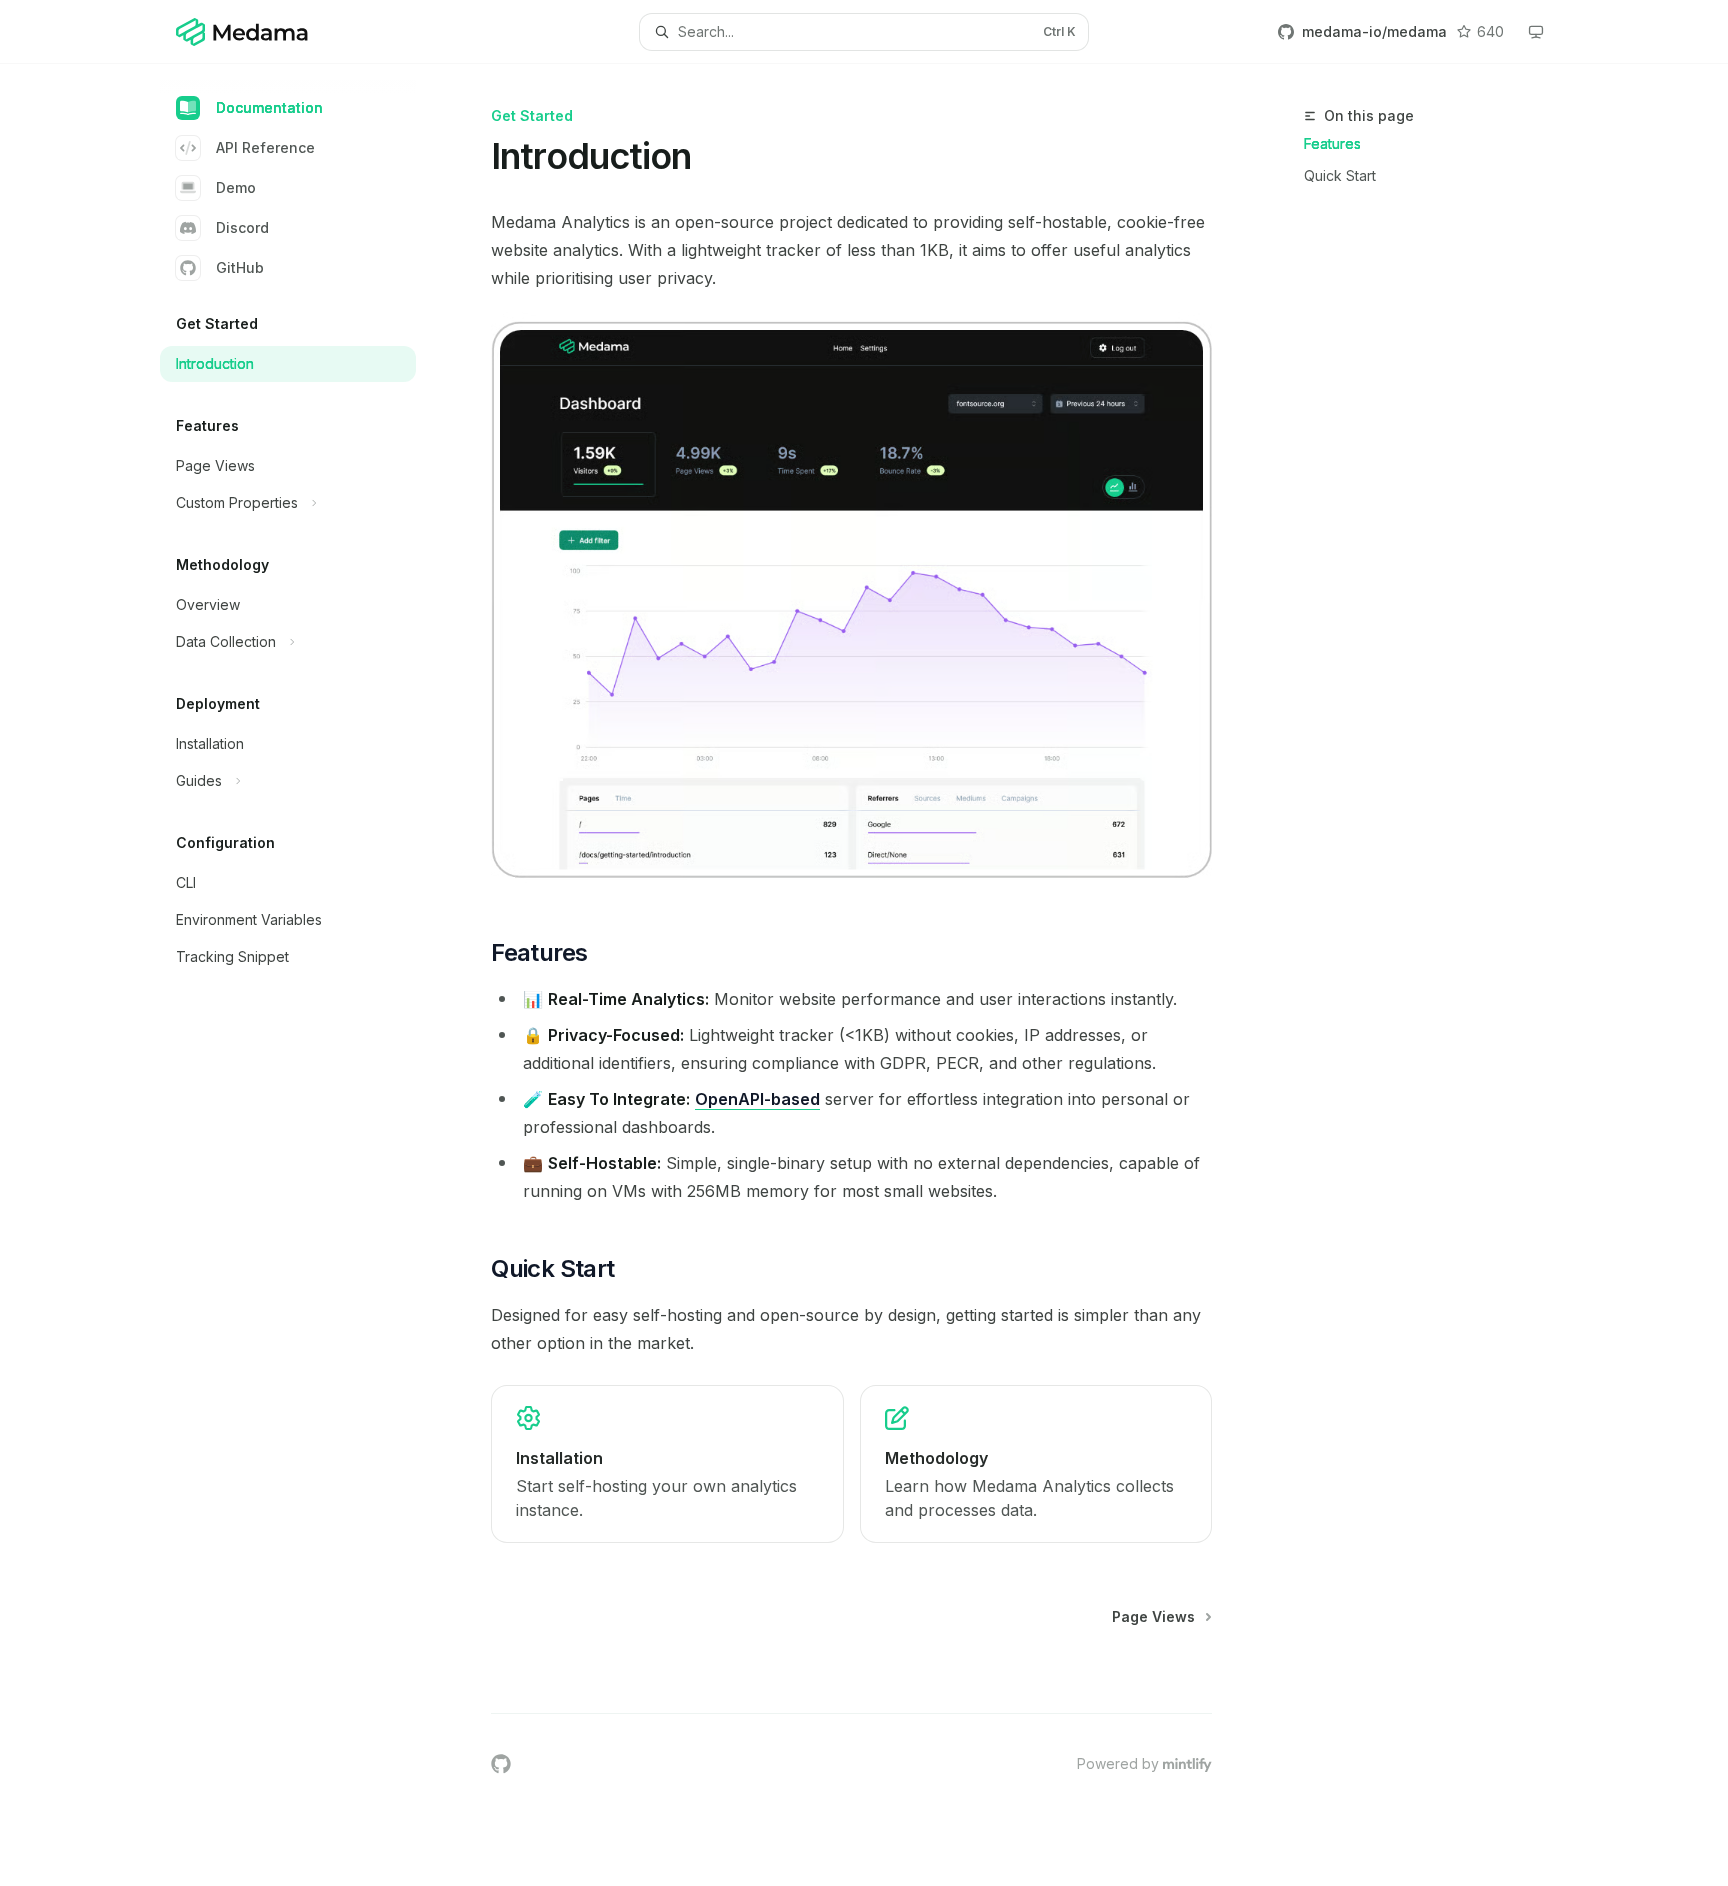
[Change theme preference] (1536, 32)
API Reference (265, 147)
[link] (667, 1464)
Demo (236, 187)
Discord (242, 227)
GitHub (240, 267)
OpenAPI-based (757, 1099)
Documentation (269, 107)
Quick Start (1340, 175)
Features (1332, 143)
